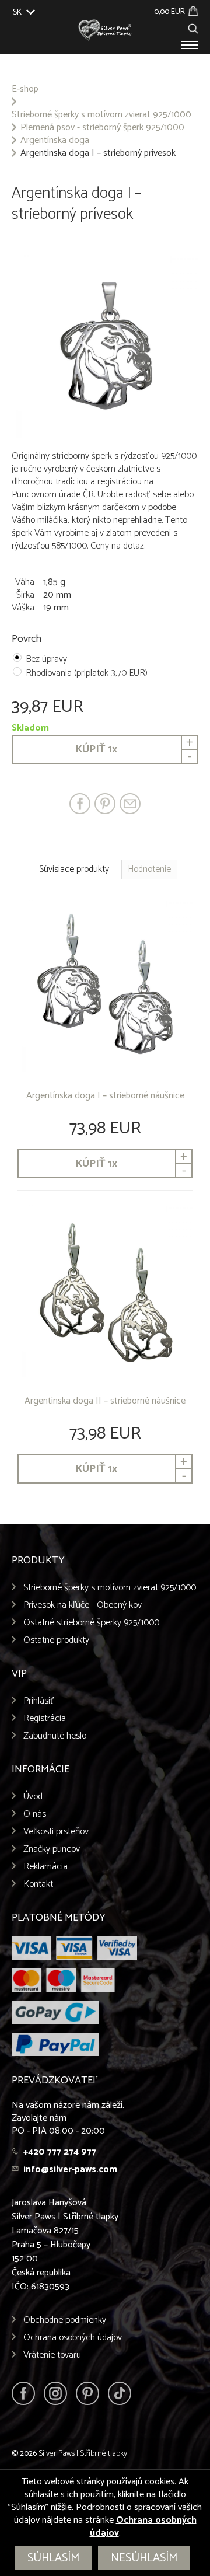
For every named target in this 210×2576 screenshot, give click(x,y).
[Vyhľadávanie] (193, 27)
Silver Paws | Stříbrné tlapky (83, 2454)
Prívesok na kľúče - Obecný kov (83, 1605)
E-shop (25, 89)
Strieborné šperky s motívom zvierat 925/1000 (101, 115)
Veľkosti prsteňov (56, 1832)
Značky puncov (52, 1849)
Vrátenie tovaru (52, 2355)
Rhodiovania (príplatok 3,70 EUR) (87, 673)
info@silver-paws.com (70, 2170)
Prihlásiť (39, 1701)
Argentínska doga (55, 141)
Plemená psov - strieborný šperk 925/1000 (102, 128)
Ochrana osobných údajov (73, 2338)
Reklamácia (45, 1867)
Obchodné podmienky (65, 2320)
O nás (35, 1814)
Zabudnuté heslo (55, 1736)
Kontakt (38, 1884)
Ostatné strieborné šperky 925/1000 (91, 1623)
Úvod (33, 1797)
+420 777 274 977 (60, 2152)
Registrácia (45, 1718)
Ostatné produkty (56, 1640)
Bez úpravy (46, 659)
